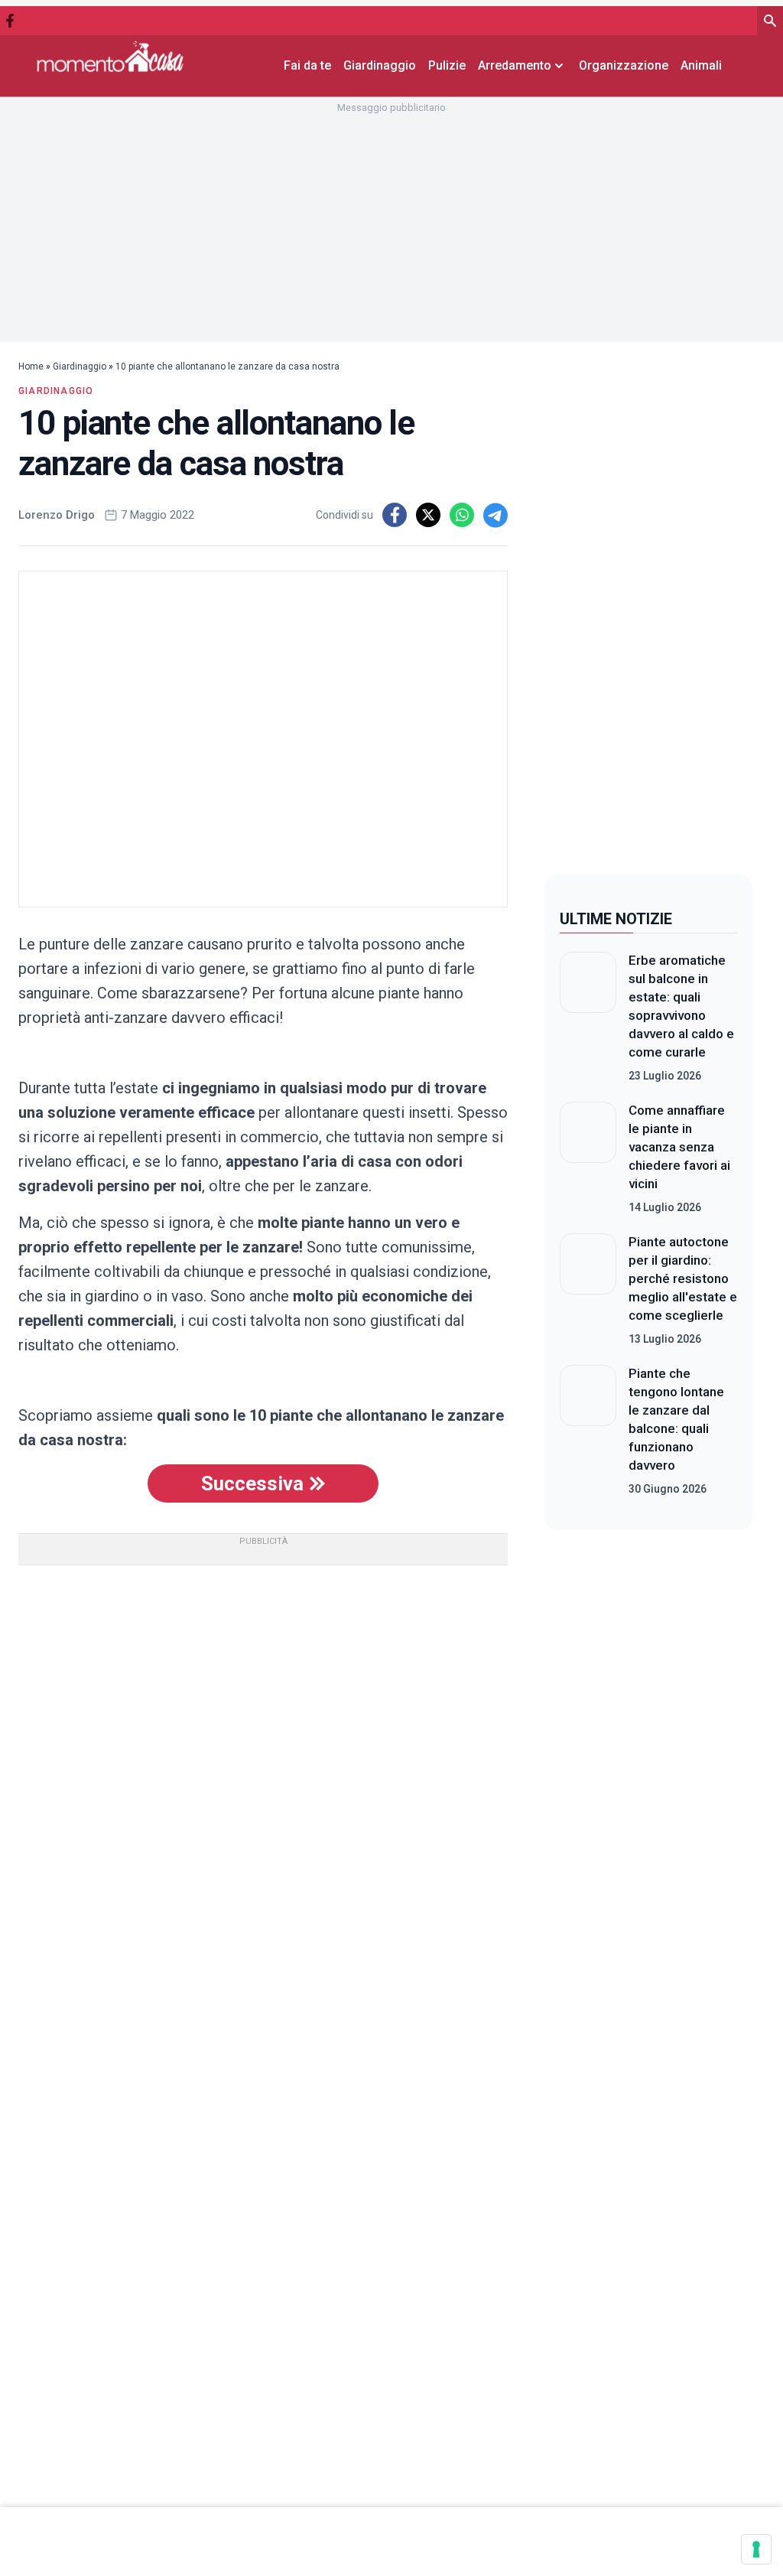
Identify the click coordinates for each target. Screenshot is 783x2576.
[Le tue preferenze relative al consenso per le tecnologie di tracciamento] (756, 2549)
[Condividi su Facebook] (395, 515)
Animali (701, 65)
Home (31, 366)
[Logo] (110, 56)
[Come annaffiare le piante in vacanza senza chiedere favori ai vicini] (588, 1158)
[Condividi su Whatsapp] (462, 515)
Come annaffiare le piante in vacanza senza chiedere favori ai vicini (679, 1147)
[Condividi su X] (428, 515)
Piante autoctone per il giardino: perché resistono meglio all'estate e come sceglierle (683, 1278)
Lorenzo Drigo (57, 515)
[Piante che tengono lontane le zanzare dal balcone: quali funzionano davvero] (588, 1431)
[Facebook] (10, 21)
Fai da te (307, 65)
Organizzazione (624, 65)
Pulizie (447, 65)
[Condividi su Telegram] (495, 515)
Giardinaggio (380, 65)
